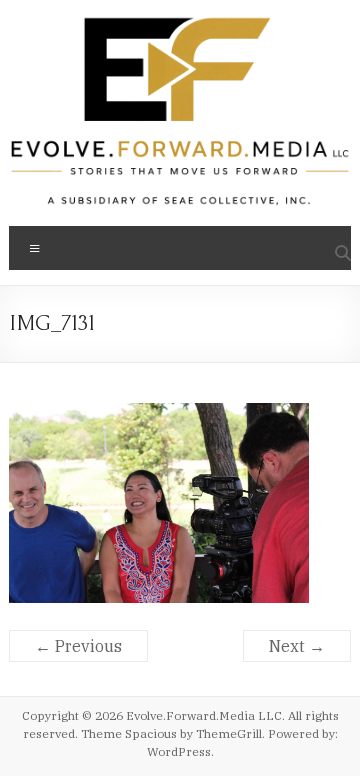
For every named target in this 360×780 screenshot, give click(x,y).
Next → (297, 646)
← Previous (78, 646)
